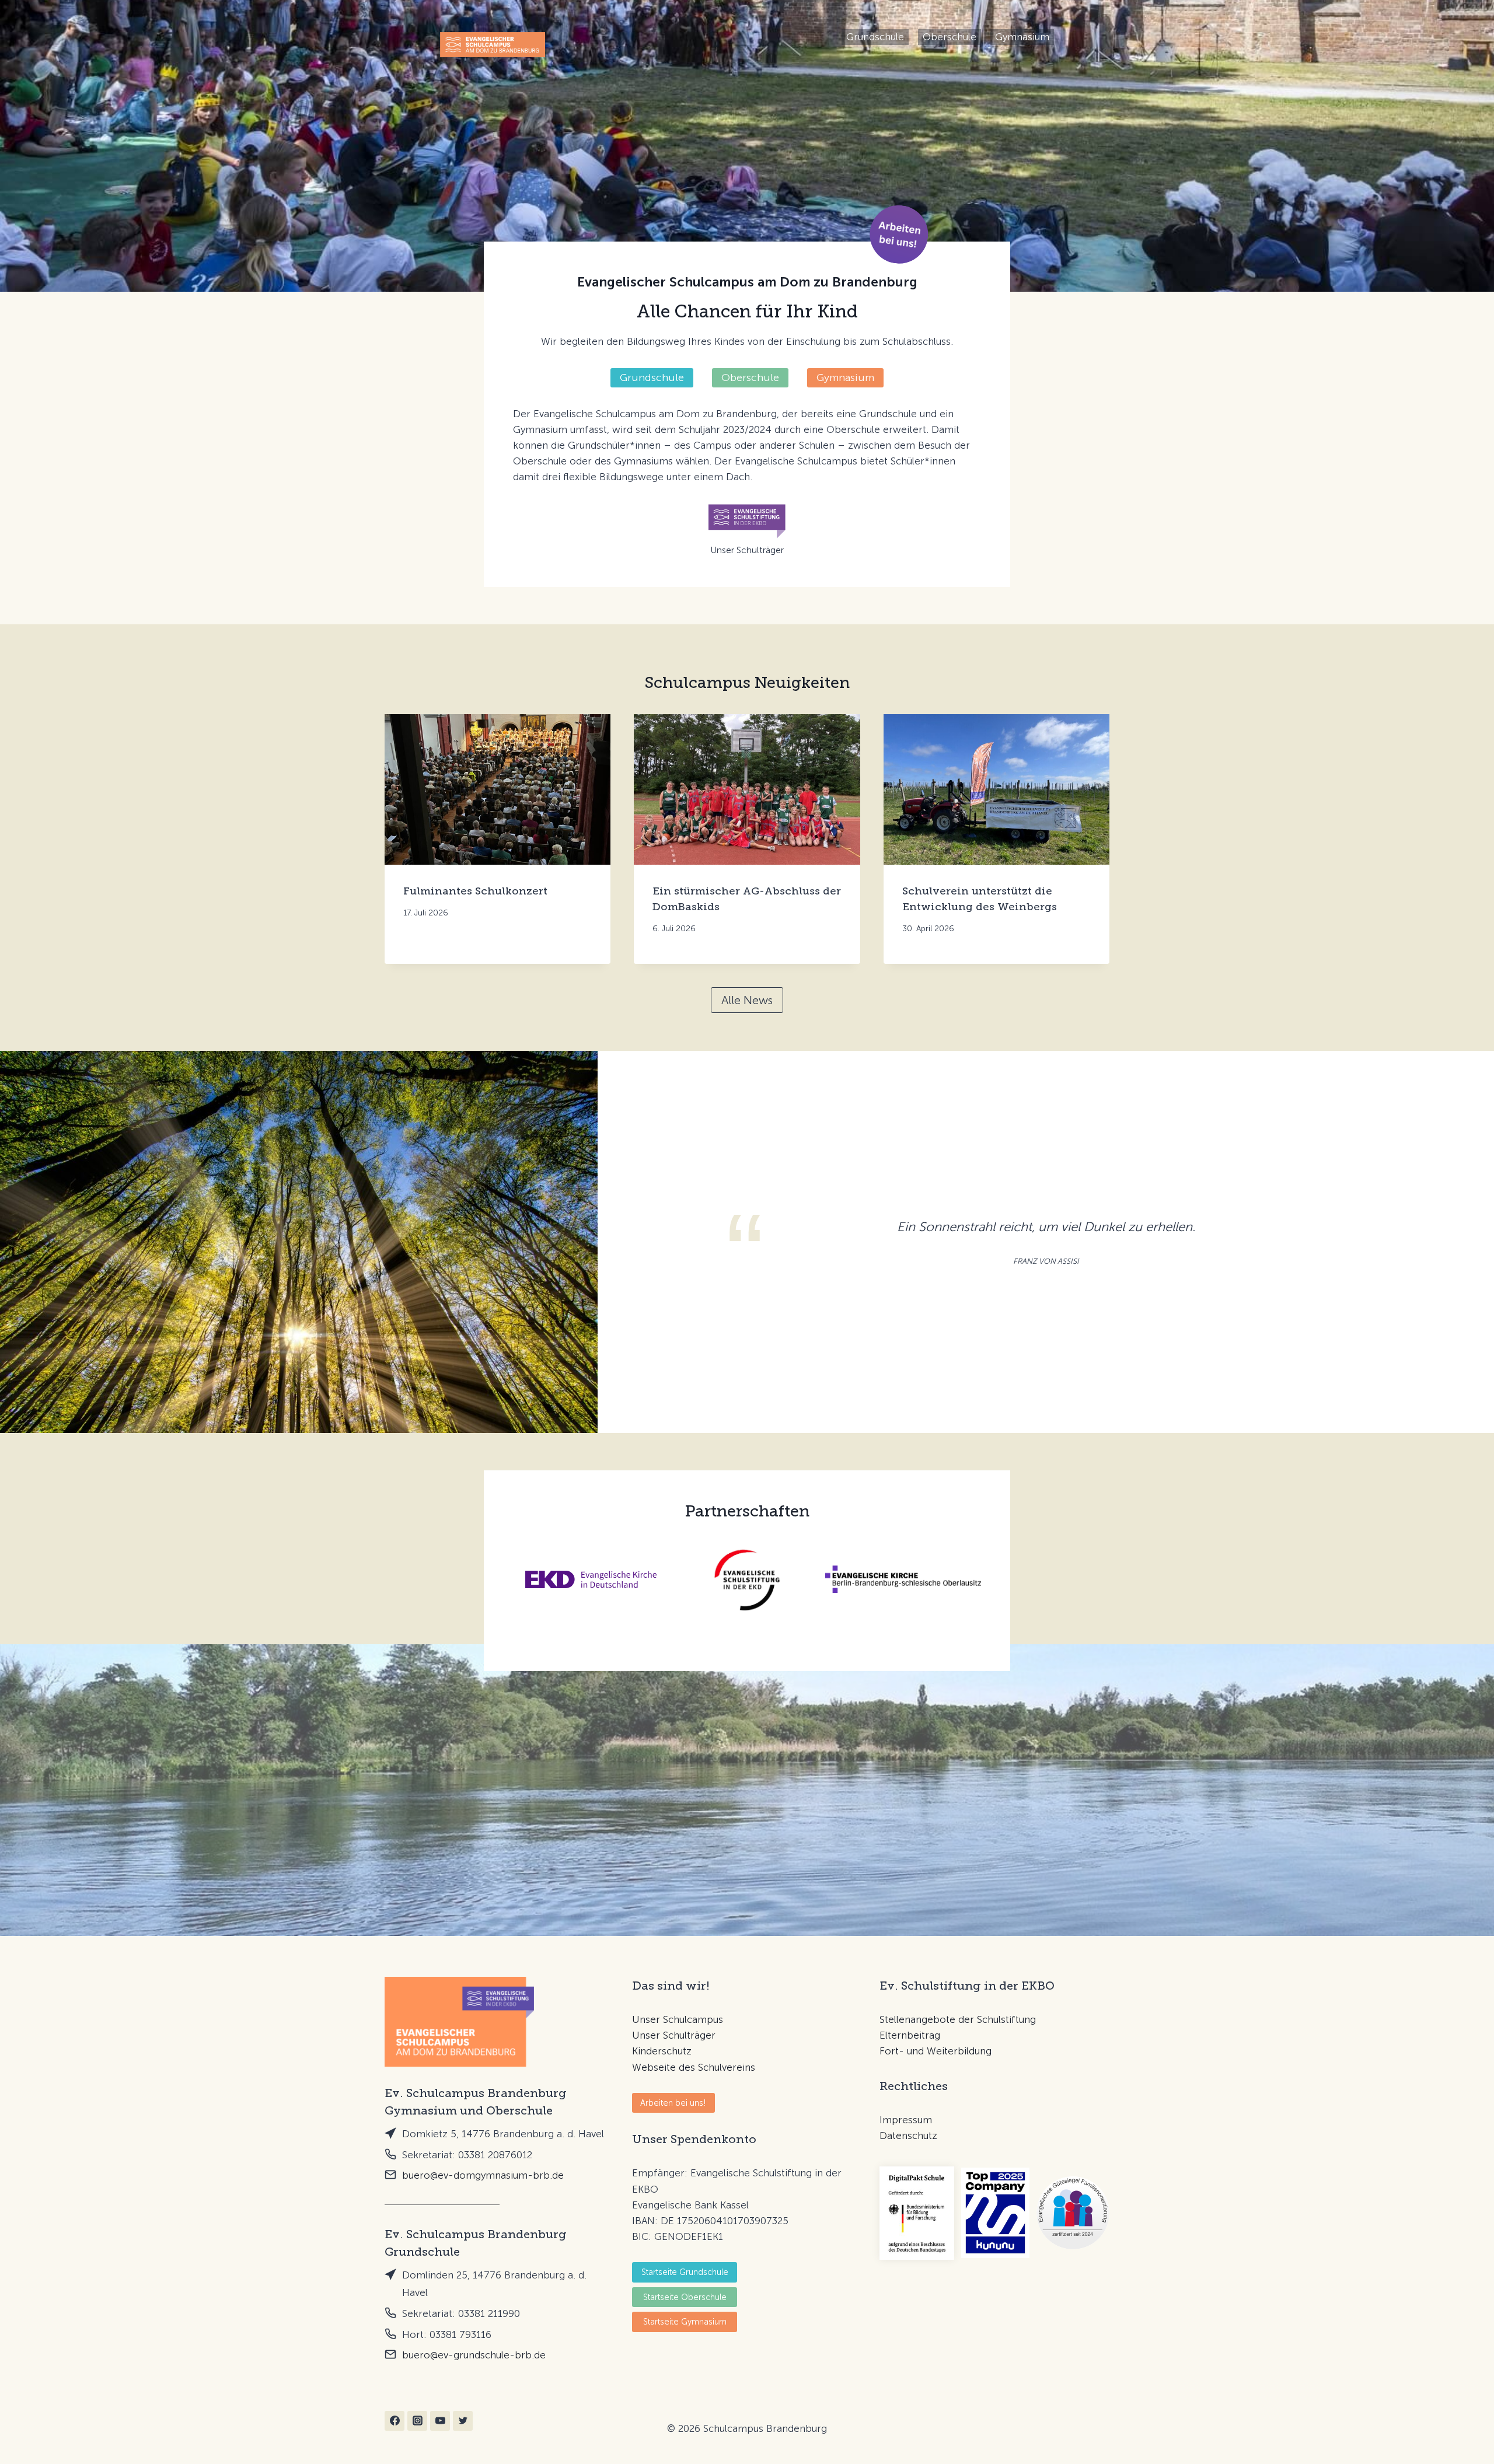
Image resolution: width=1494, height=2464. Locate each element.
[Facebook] (395, 2421)
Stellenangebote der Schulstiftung (958, 2019)
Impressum (906, 2120)
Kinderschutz (662, 2051)
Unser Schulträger (674, 2035)
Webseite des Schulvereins (694, 2067)
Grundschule (875, 37)
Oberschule (950, 37)
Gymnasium (1022, 37)
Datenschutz (908, 2136)
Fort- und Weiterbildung (936, 2051)
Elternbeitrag (910, 2035)
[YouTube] (440, 2421)
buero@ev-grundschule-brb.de (474, 2355)
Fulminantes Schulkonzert (475, 891)
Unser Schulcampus (678, 2019)
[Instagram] (417, 2421)
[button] (899, 234)
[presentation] (498, 789)
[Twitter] (463, 2421)
